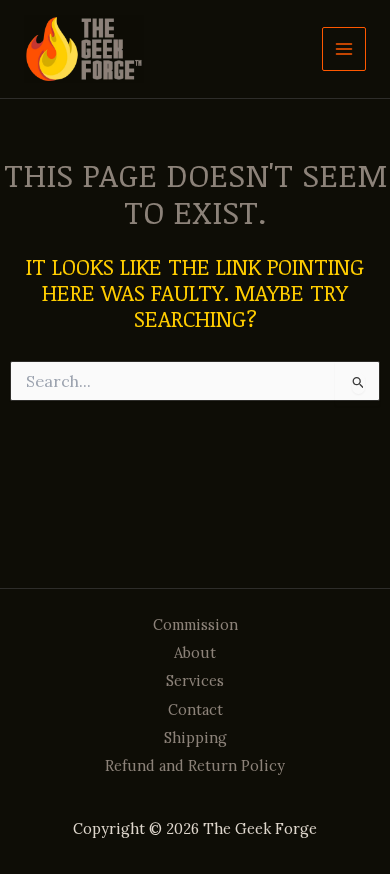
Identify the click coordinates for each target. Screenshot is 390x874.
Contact (195, 709)
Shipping (195, 737)
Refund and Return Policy (195, 765)
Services (195, 680)
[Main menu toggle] (344, 49)
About (195, 652)
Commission (195, 624)
